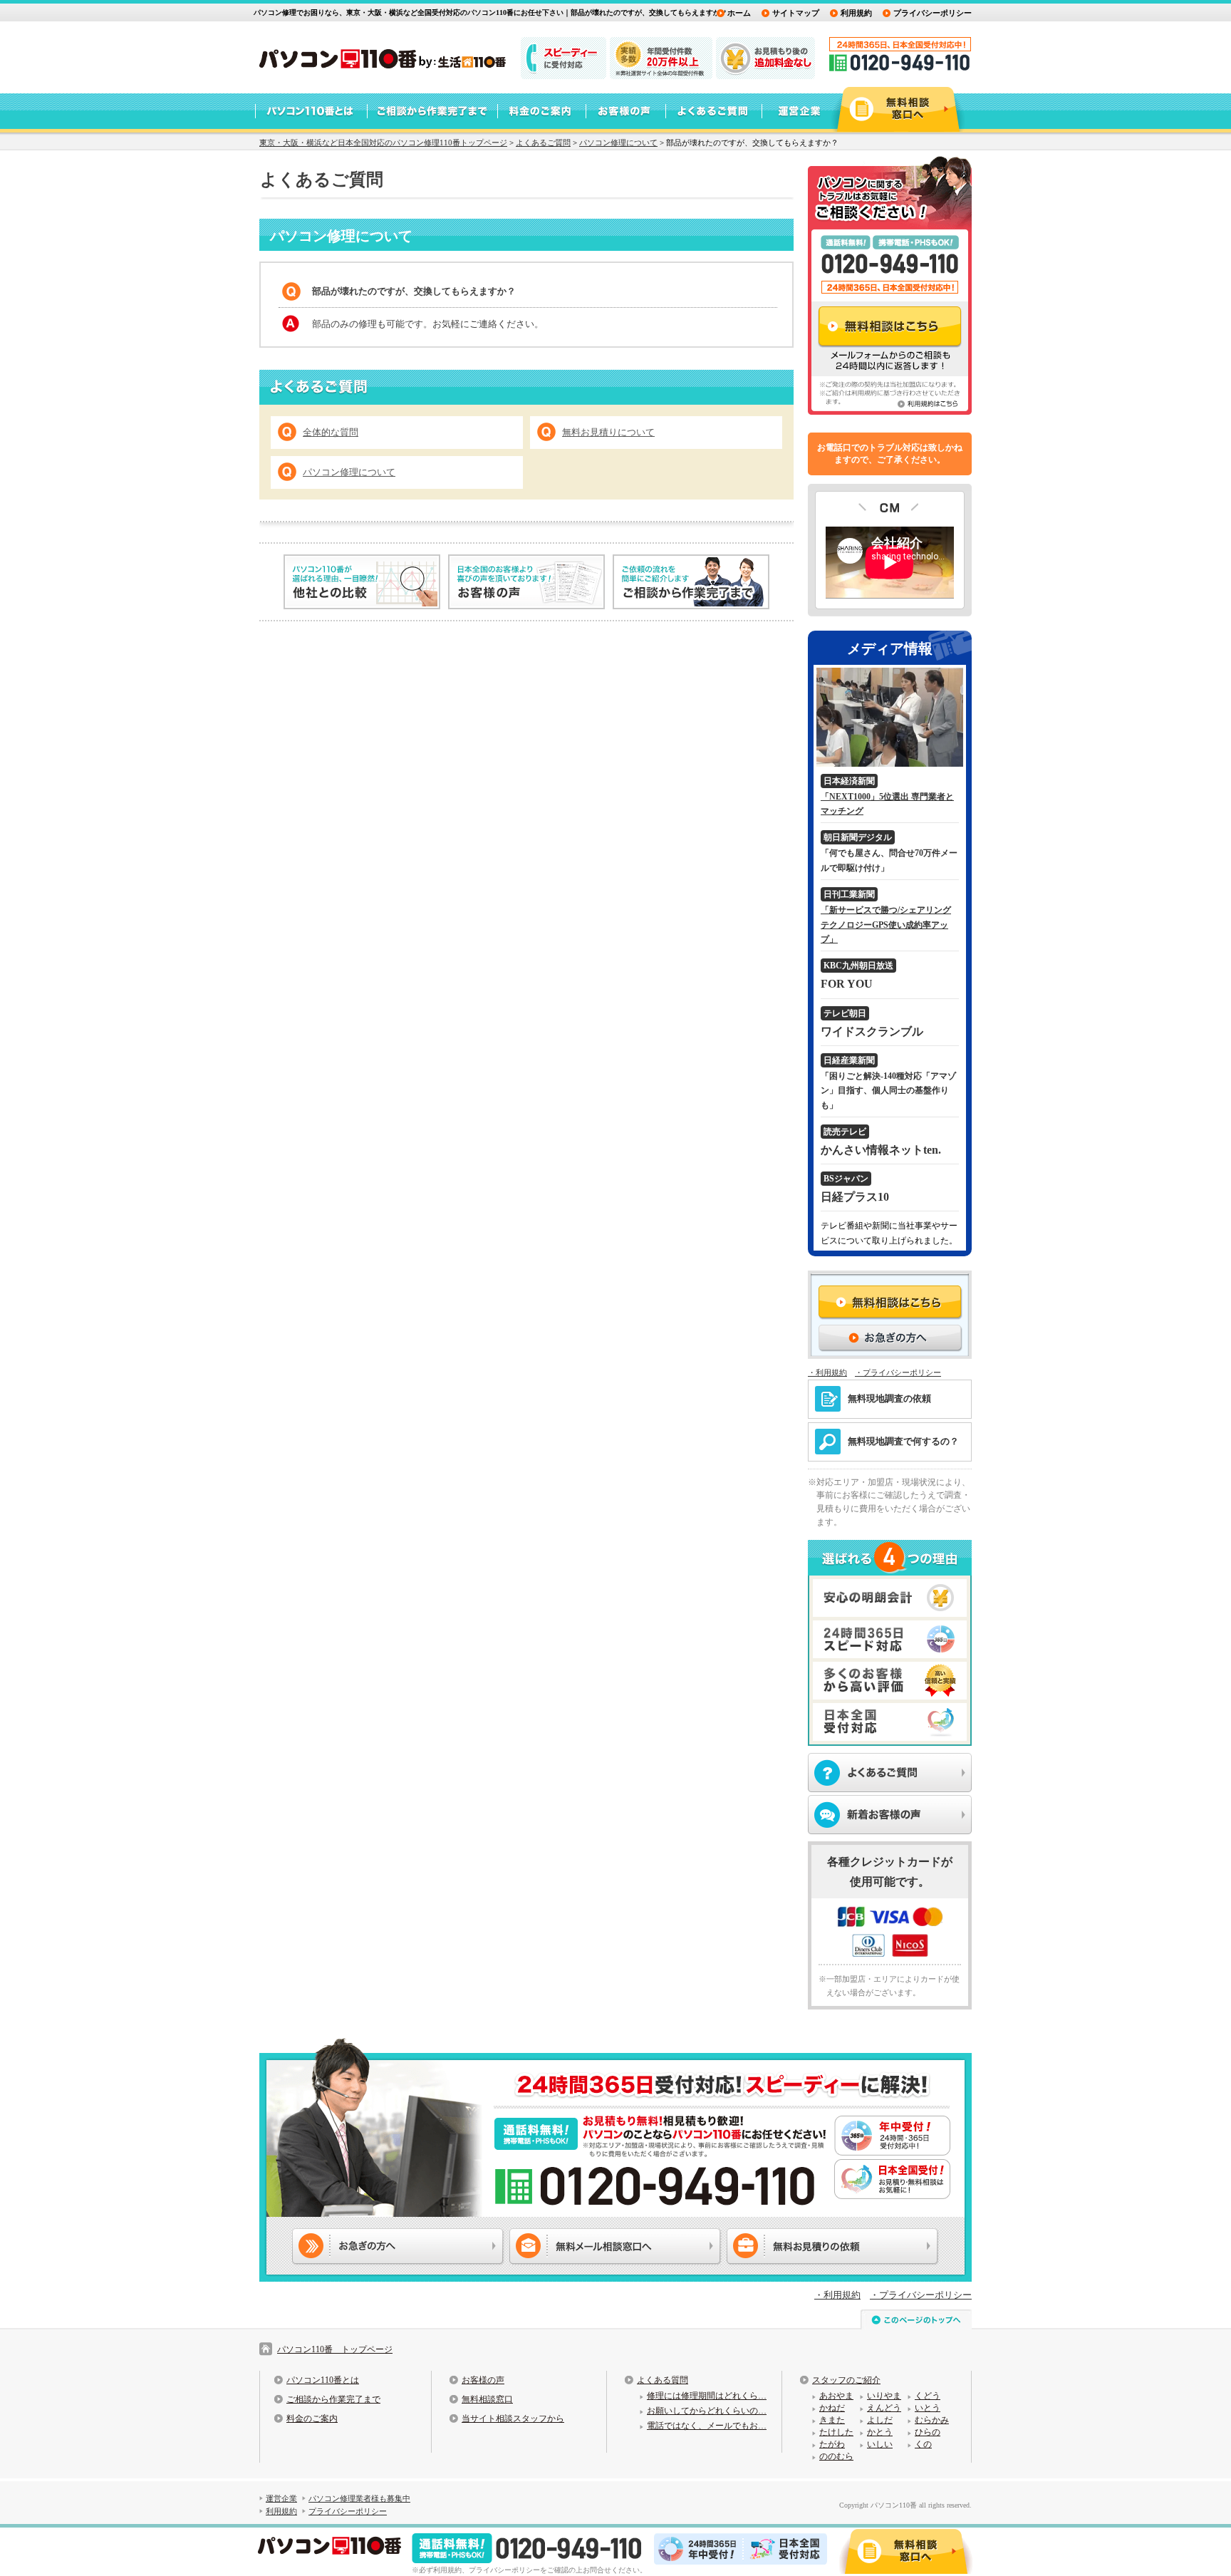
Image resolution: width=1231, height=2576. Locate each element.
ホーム (739, 13)
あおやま (836, 2396)
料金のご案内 (312, 2419)
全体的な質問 (331, 432)
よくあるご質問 (543, 143)
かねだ (832, 2408)
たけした (836, 2432)
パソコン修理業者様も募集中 (359, 2498)
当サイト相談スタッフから (513, 2419)
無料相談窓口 (487, 2399)
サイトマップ (796, 13)
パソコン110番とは (323, 2380)
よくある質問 (663, 2380)
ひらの (928, 2432)
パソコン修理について (618, 143)
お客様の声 (483, 2380)
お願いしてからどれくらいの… (707, 2411)
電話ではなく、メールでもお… (707, 2426)
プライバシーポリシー (933, 13)
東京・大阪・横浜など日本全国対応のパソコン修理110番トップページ (383, 143)
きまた (832, 2420)
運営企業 (281, 2498)
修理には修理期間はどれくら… (707, 2396)
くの (923, 2444)
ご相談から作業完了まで (333, 2399)
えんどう (884, 2408)
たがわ (832, 2444)
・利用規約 (827, 1372)
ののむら (836, 2456)
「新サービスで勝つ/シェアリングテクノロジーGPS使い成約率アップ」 (886, 925)
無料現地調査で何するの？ (903, 1441)
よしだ (880, 2420)
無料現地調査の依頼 (889, 1398)
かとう (880, 2432)
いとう (928, 2408)
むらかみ (932, 2420)
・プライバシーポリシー (898, 1372)
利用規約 (856, 13)
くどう (928, 2396)
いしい (880, 2444)
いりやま (884, 2396)
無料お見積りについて (608, 432)
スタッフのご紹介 (846, 2380)
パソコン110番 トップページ (335, 2349)
